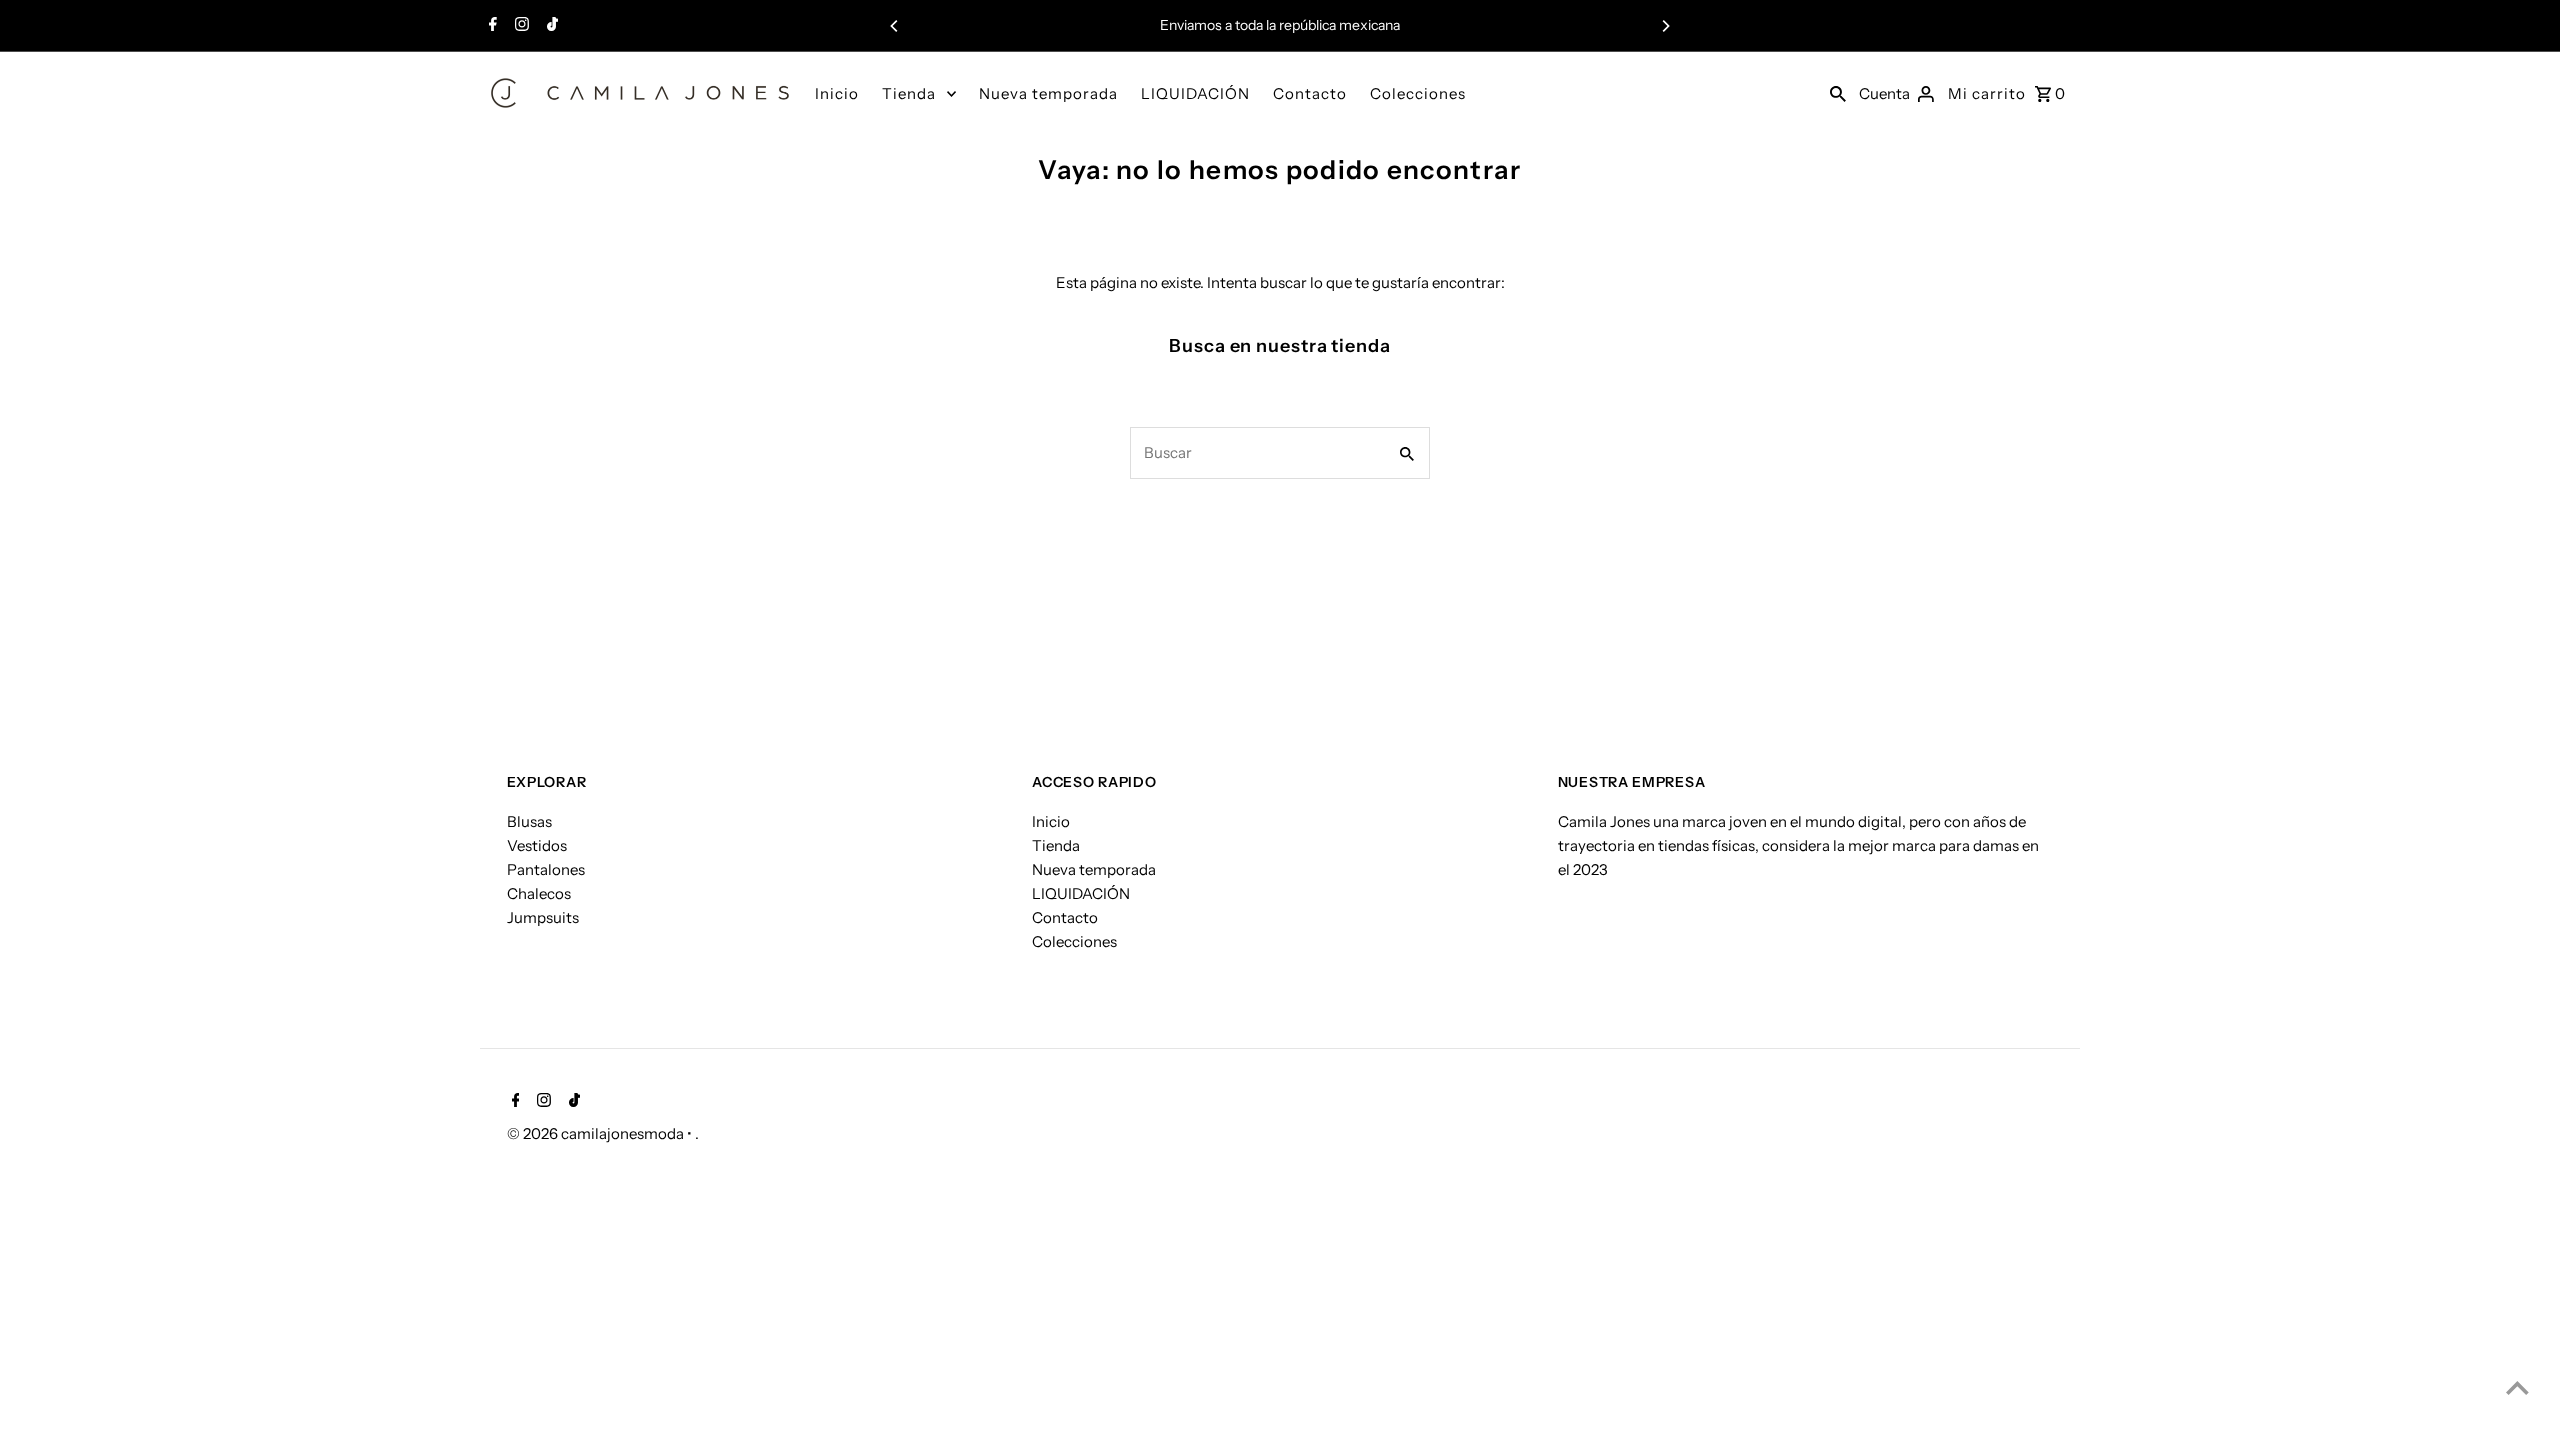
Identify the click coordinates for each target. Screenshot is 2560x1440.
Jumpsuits (543, 917)
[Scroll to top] (2517, 1387)
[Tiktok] (550, 26)
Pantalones (546, 869)
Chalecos (539, 893)
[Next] (1665, 26)
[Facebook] (490, 26)
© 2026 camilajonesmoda (597, 1133)
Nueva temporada (1048, 93)
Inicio (837, 93)
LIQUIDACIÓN (1195, 93)
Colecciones (1418, 93)
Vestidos (537, 845)
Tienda (909, 93)
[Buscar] (1838, 93)
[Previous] (895, 26)
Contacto (1310, 93)
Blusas (529, 821)
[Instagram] (519, 26)
